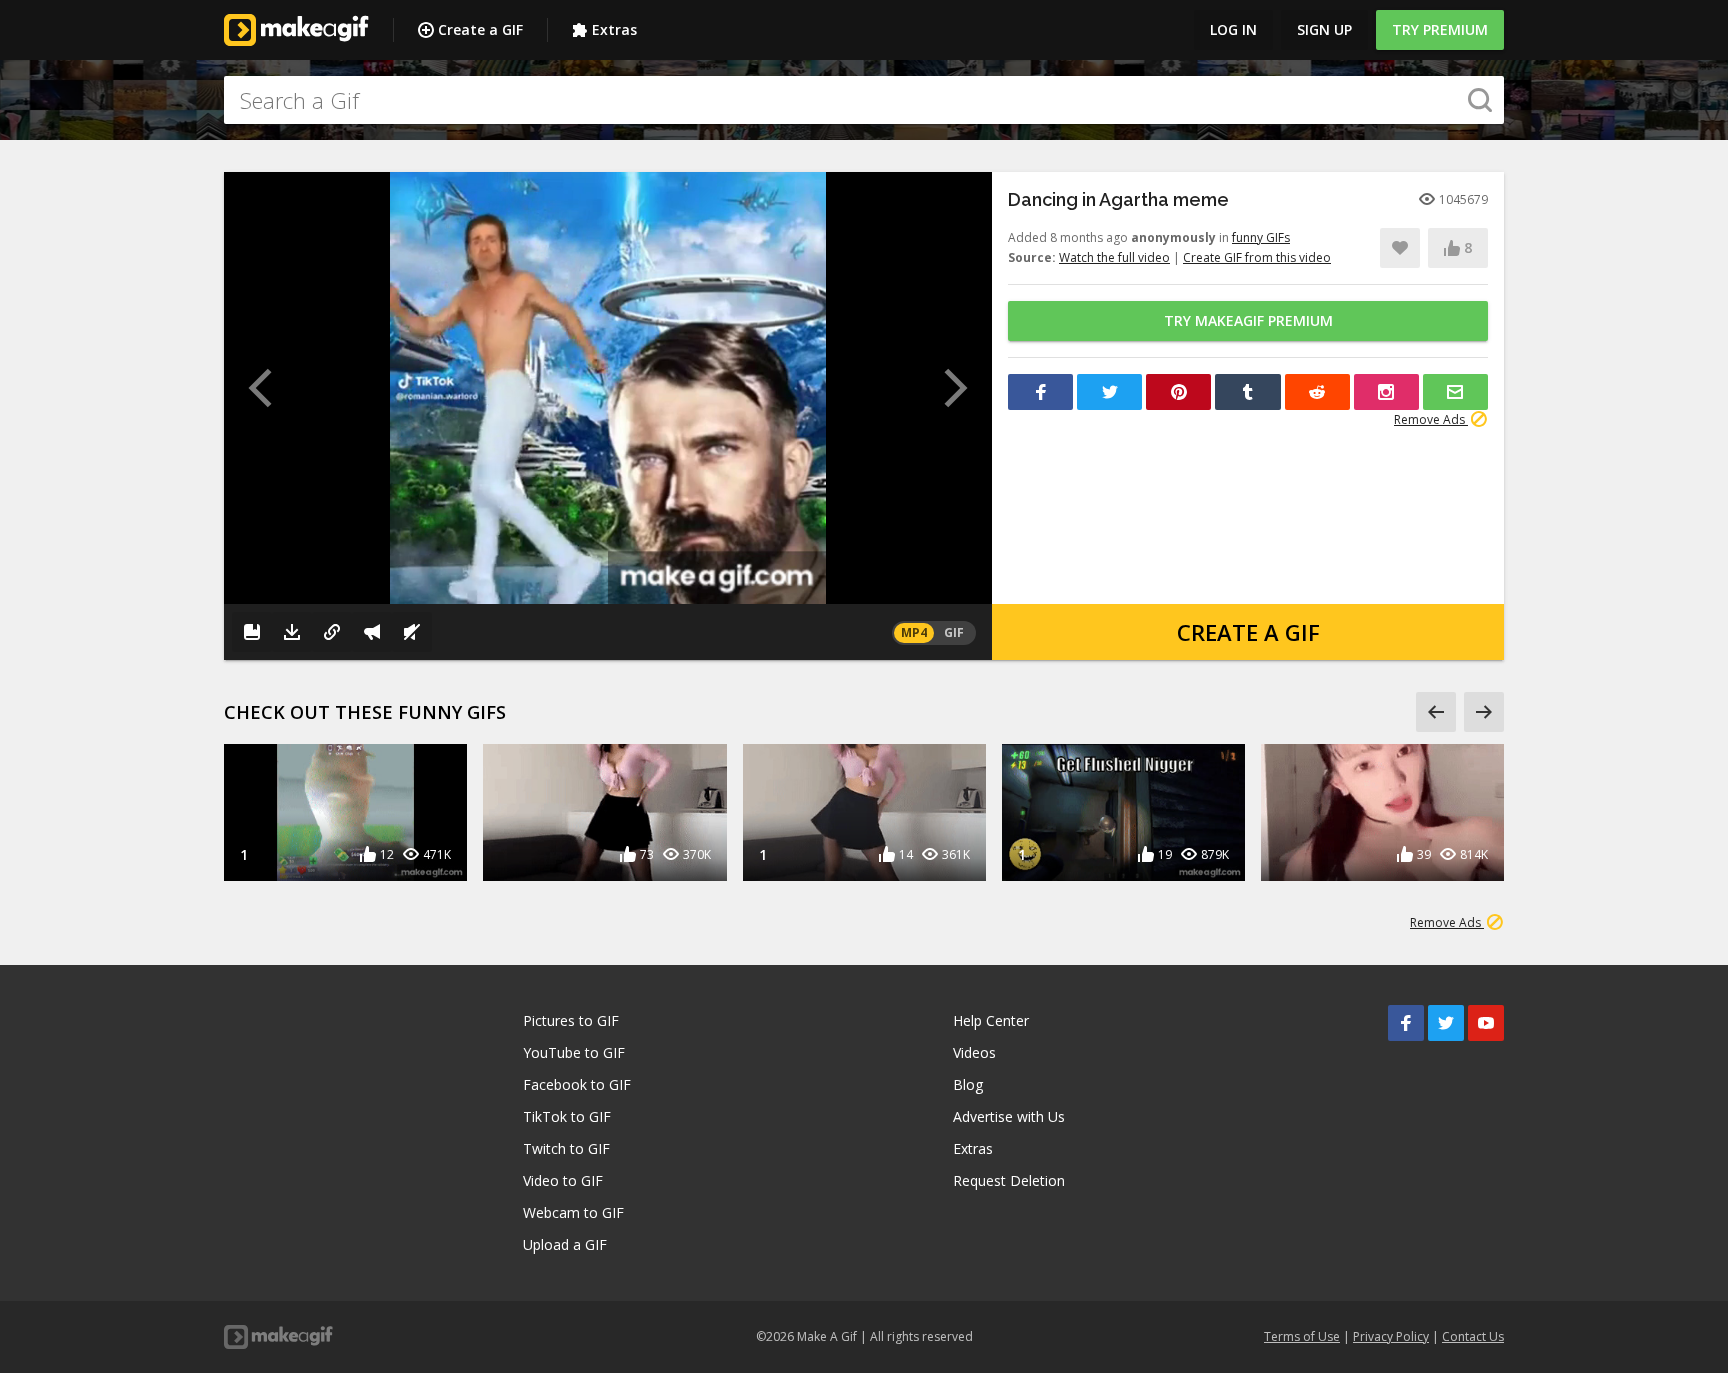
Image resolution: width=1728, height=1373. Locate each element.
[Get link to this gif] (332, 632)
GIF (954, 632)
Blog (968, 1084)
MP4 (914, 632)
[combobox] (864, 100)
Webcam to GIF (573, 1212)
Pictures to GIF (571, 1020)
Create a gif (1248, 632)
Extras (614, 29)
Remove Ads (1431, 419)
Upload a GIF (565, 1244)
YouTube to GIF (574, 1052)
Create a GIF (480, 29)
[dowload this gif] (292, 632)
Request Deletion (1009, 1180)
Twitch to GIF (566, 1148)
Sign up (1324, 29)
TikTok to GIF (567, 1116)
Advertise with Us (1009, 1116)
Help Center (991, 1020)
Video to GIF (563, 1180)
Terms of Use (1302, 1336)
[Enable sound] (412, 632)
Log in (1233, 29)
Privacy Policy (1391, 1336)
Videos (974, 1052)
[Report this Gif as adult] (372, 632)
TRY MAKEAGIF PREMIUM (1248, 320)
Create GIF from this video (1257, 257)
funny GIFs (1261, 237)
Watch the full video (1114, 257)
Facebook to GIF (577, 1084)
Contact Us (1473, 1336)
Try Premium (1440, 29)
